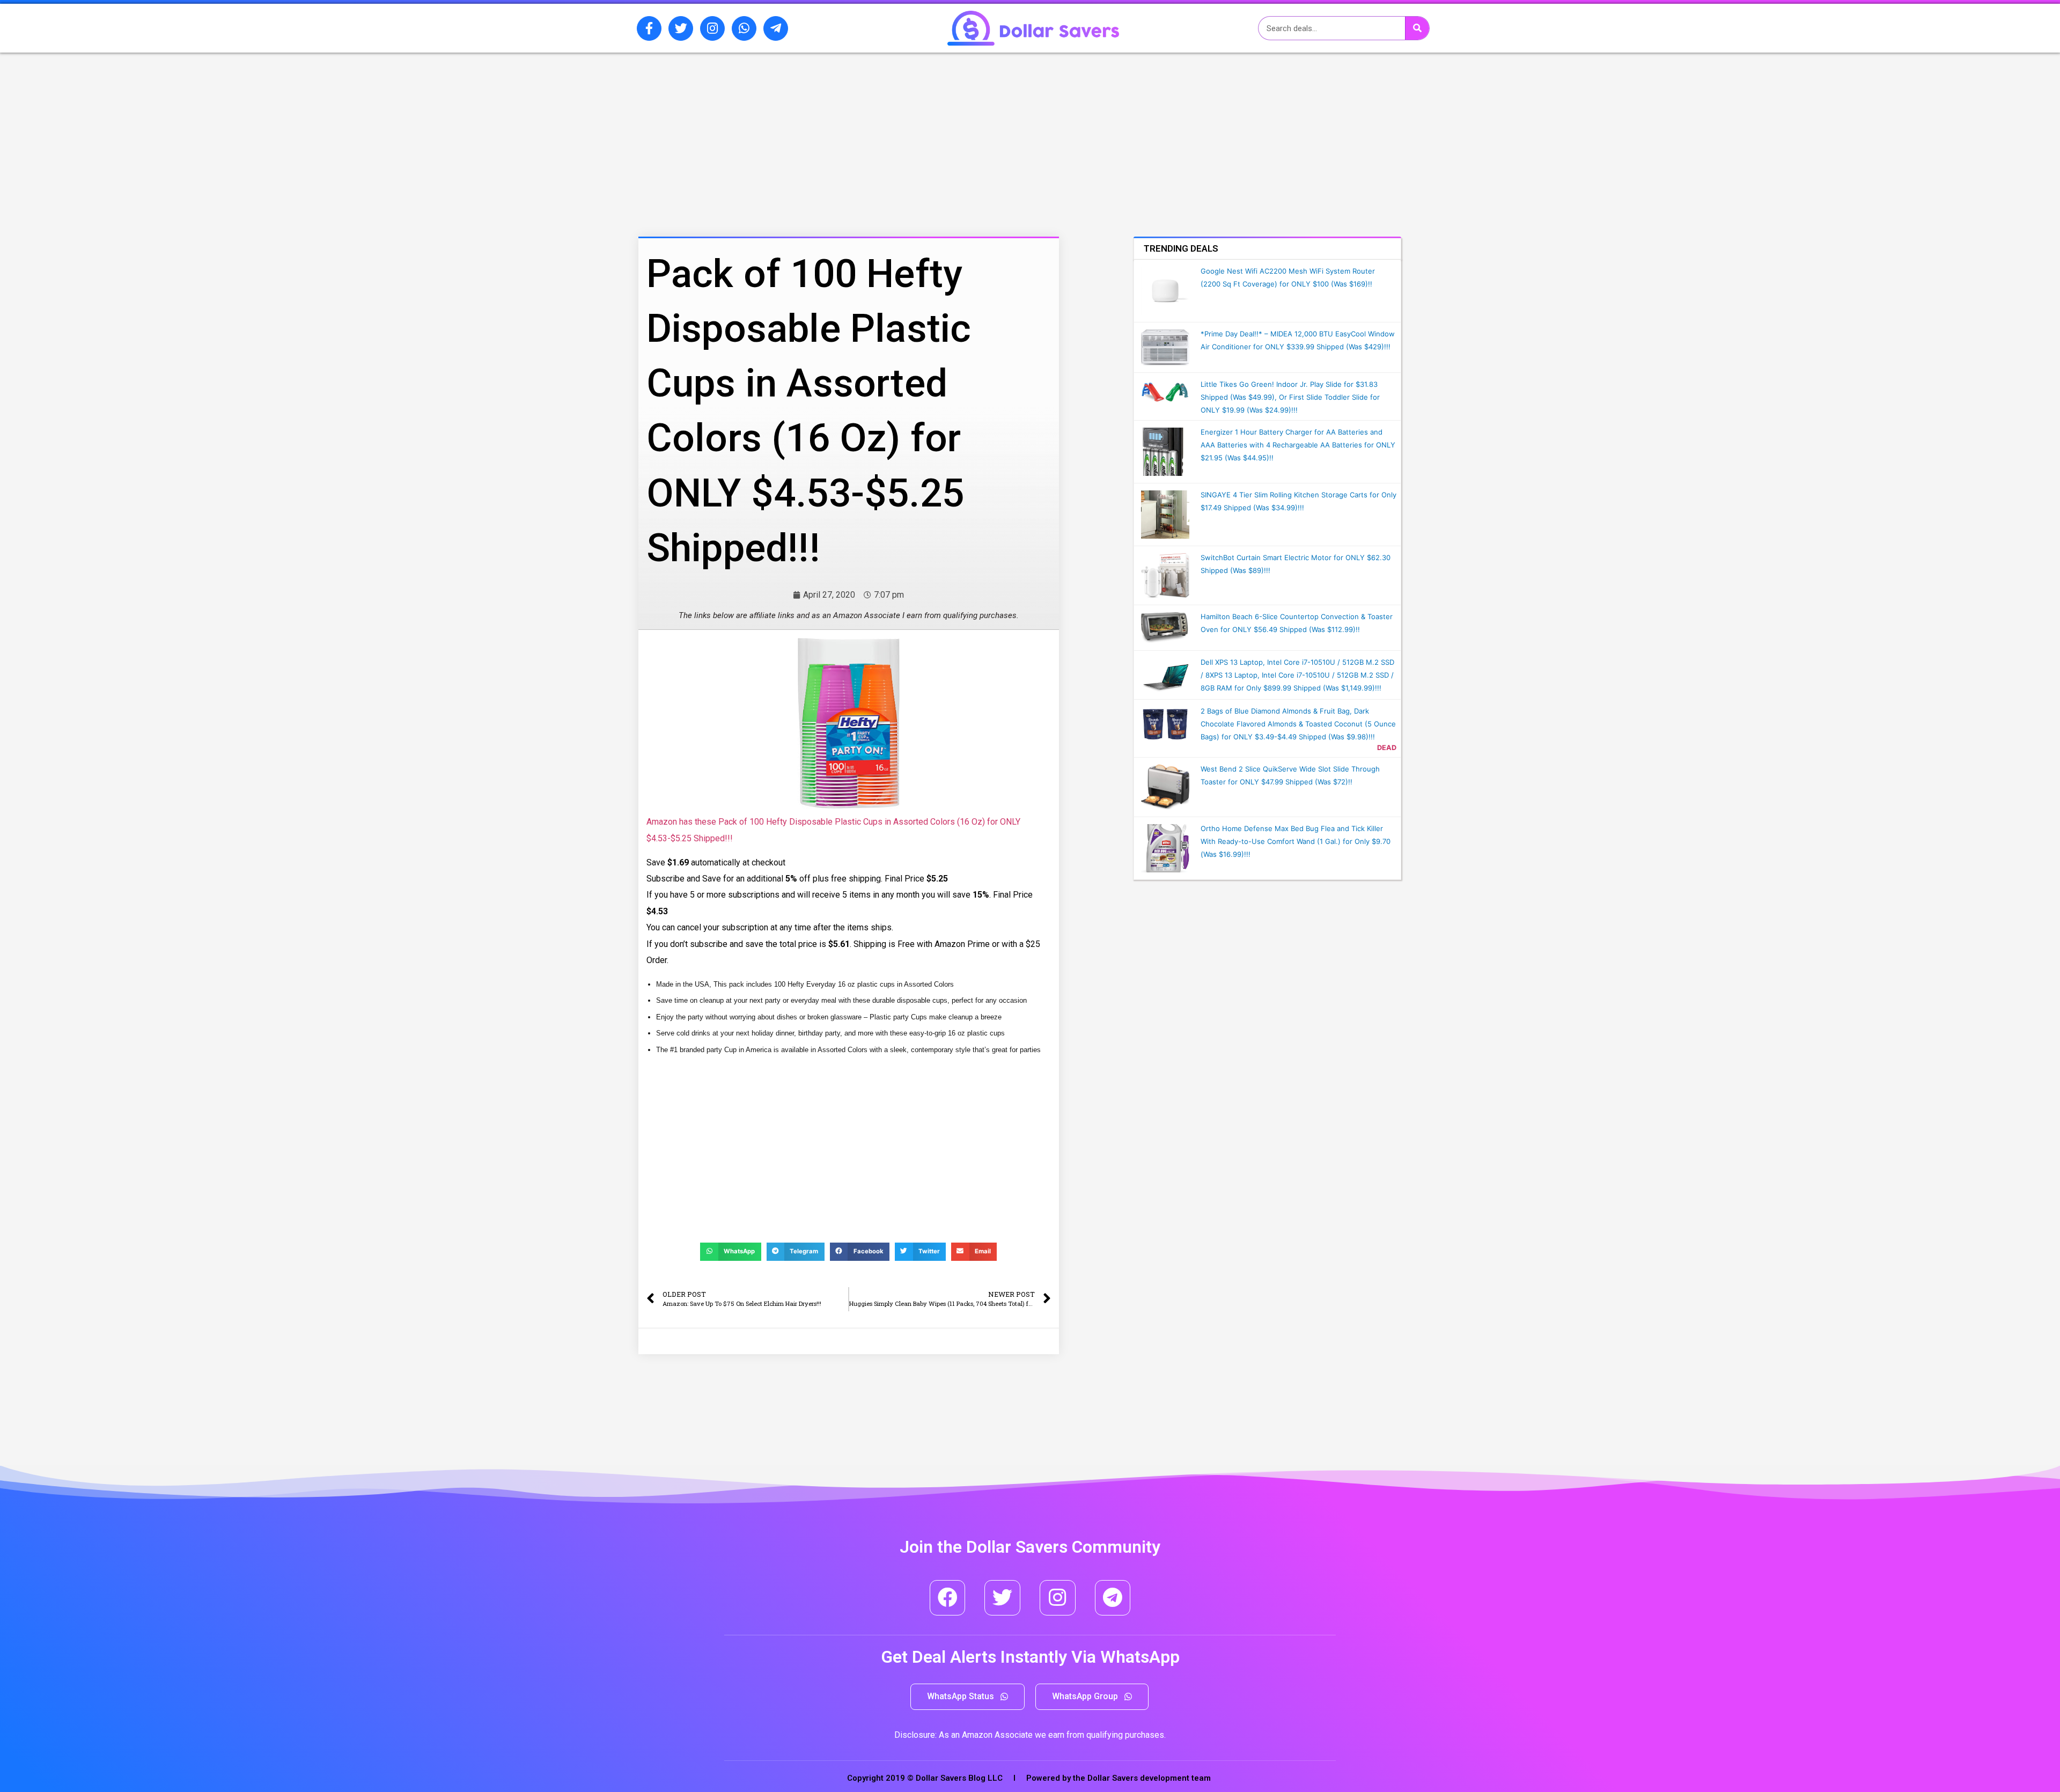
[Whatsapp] (744, 28)
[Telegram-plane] (776, 28)
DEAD (1387, 748)
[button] (968, 1697)
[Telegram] (1113, 1598)
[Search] (1417, 28)
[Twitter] (681, 28)
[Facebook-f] (649, 28)
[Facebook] (948, 1598)
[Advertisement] (823, 109)
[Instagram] (712, 28)
